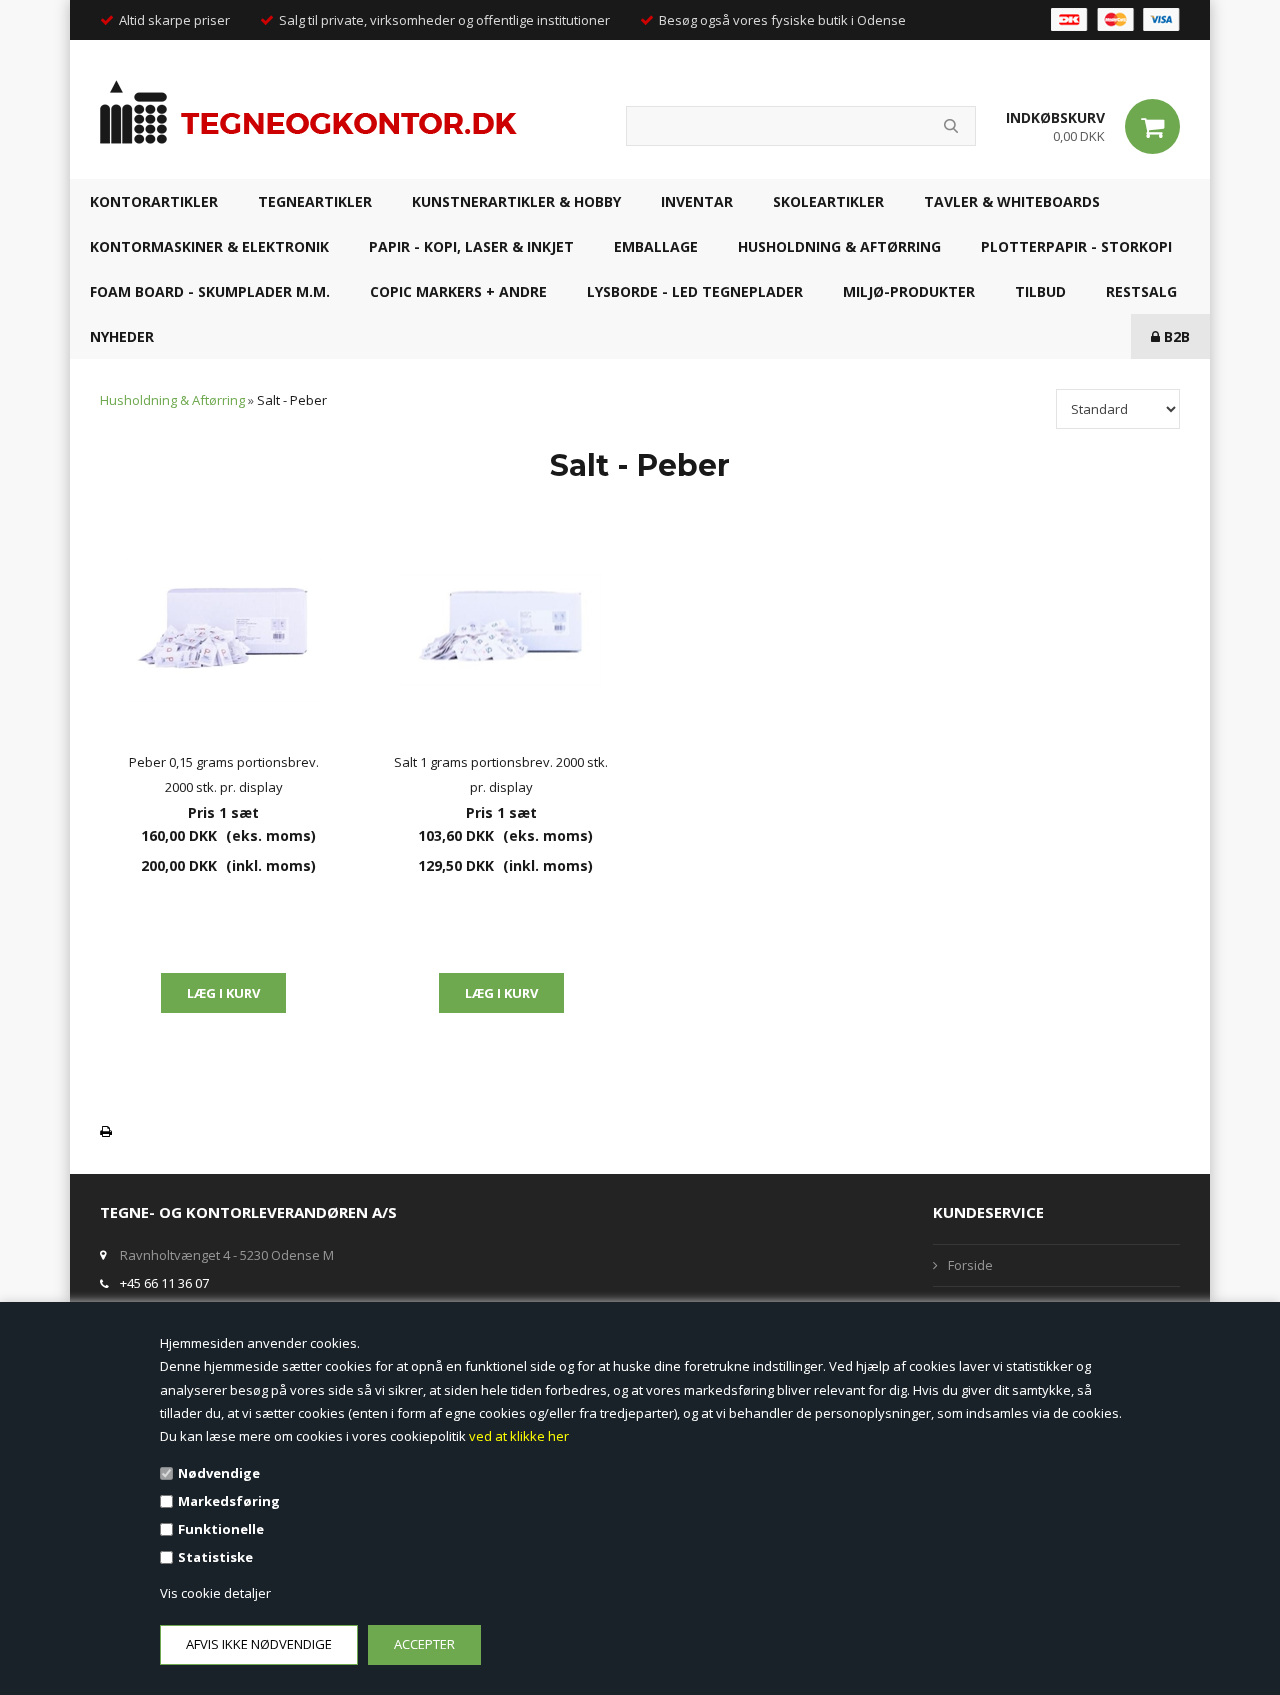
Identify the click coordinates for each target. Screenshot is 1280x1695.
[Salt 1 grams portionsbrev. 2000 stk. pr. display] (502, 630)
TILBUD (1040, 291)
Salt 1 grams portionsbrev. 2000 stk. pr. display (501, 774)
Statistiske (215, 1557)
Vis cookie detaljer (215, 1593)
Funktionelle (221, 1529)
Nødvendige (219, 1473)
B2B (1175, 336)
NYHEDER (122, 336)
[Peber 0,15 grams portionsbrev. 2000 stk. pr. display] (224, 630)
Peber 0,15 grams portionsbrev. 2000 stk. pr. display (224, 774)
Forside (970, 1265)
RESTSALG (1141, 291)
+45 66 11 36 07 (164, 1283)
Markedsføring (229, 1501)
